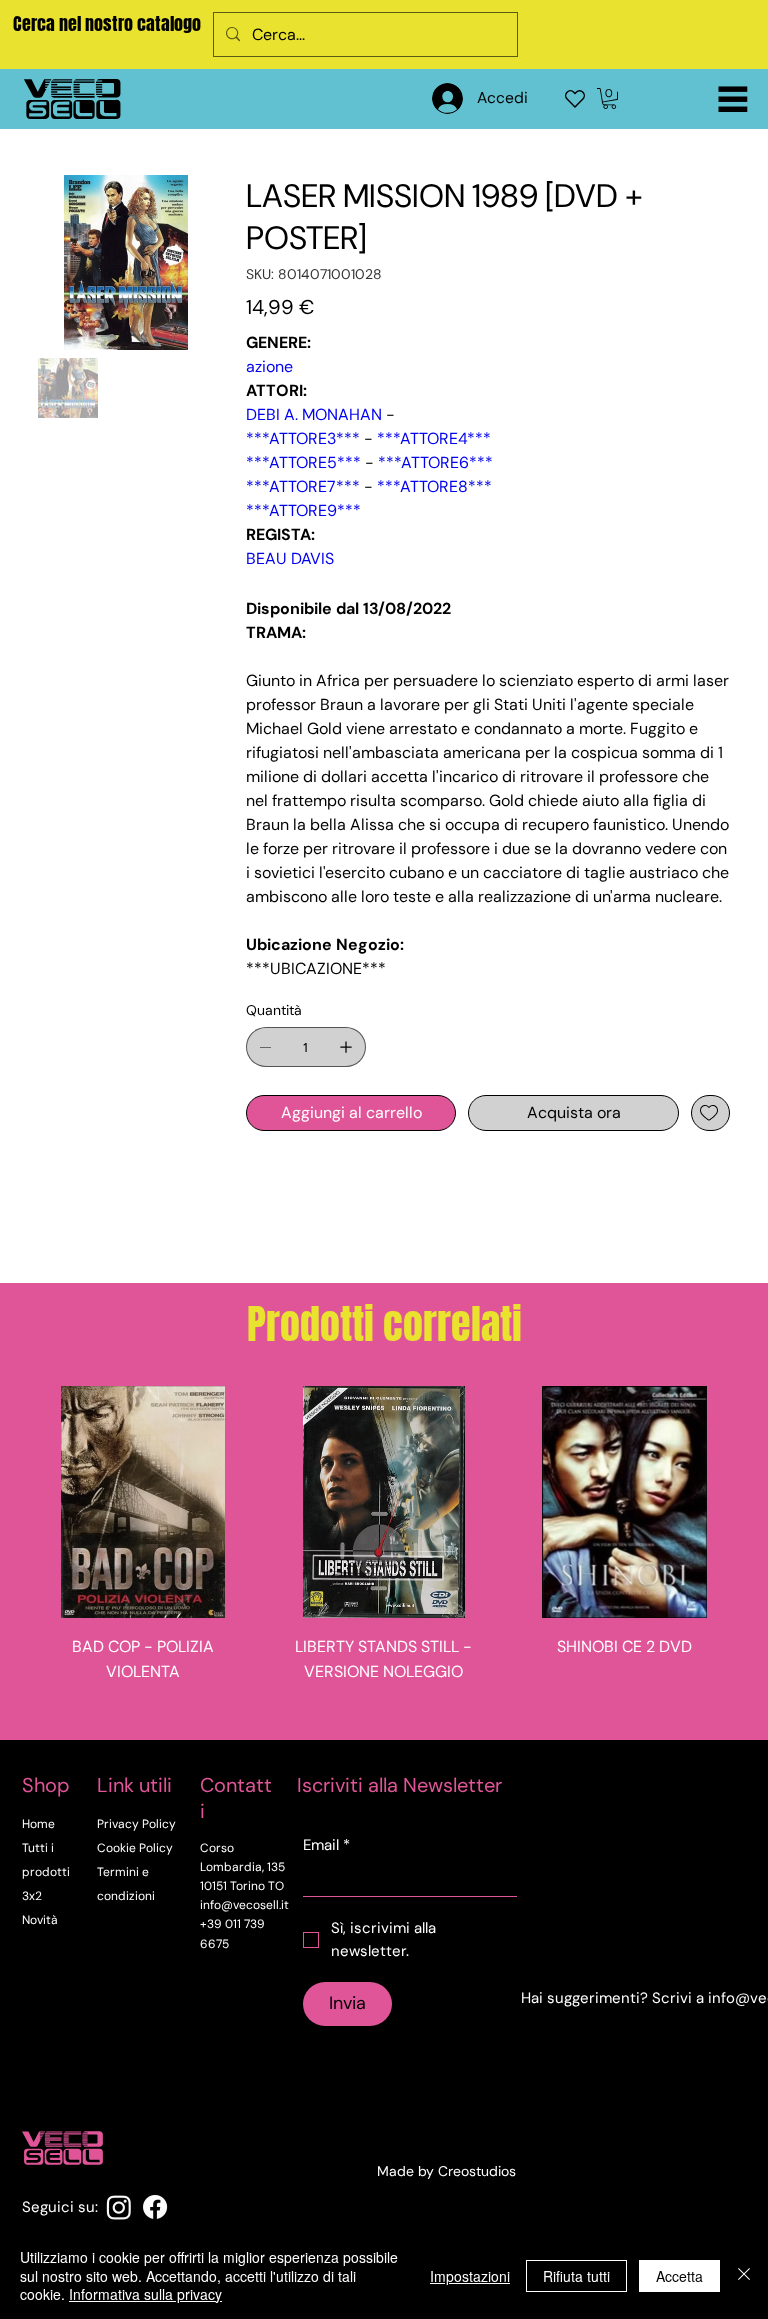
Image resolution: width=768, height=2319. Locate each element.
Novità (40, 1920)
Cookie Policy (135, 1848)
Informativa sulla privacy (145, 2294)
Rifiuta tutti (576, 2276)
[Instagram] (119, 2207)
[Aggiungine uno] (346, 1047)
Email (326, 1845)
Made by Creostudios (446, 2171)
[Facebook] (155, 2207)
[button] (609, 98)
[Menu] (733, 99)
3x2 (32, 1896)
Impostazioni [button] (470, 2276)
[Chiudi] (744, 2275)
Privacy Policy (136, 1824)
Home (38, 1824)
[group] (383, 1554)
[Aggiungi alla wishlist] (710, 1113)
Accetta (679, 2276)
